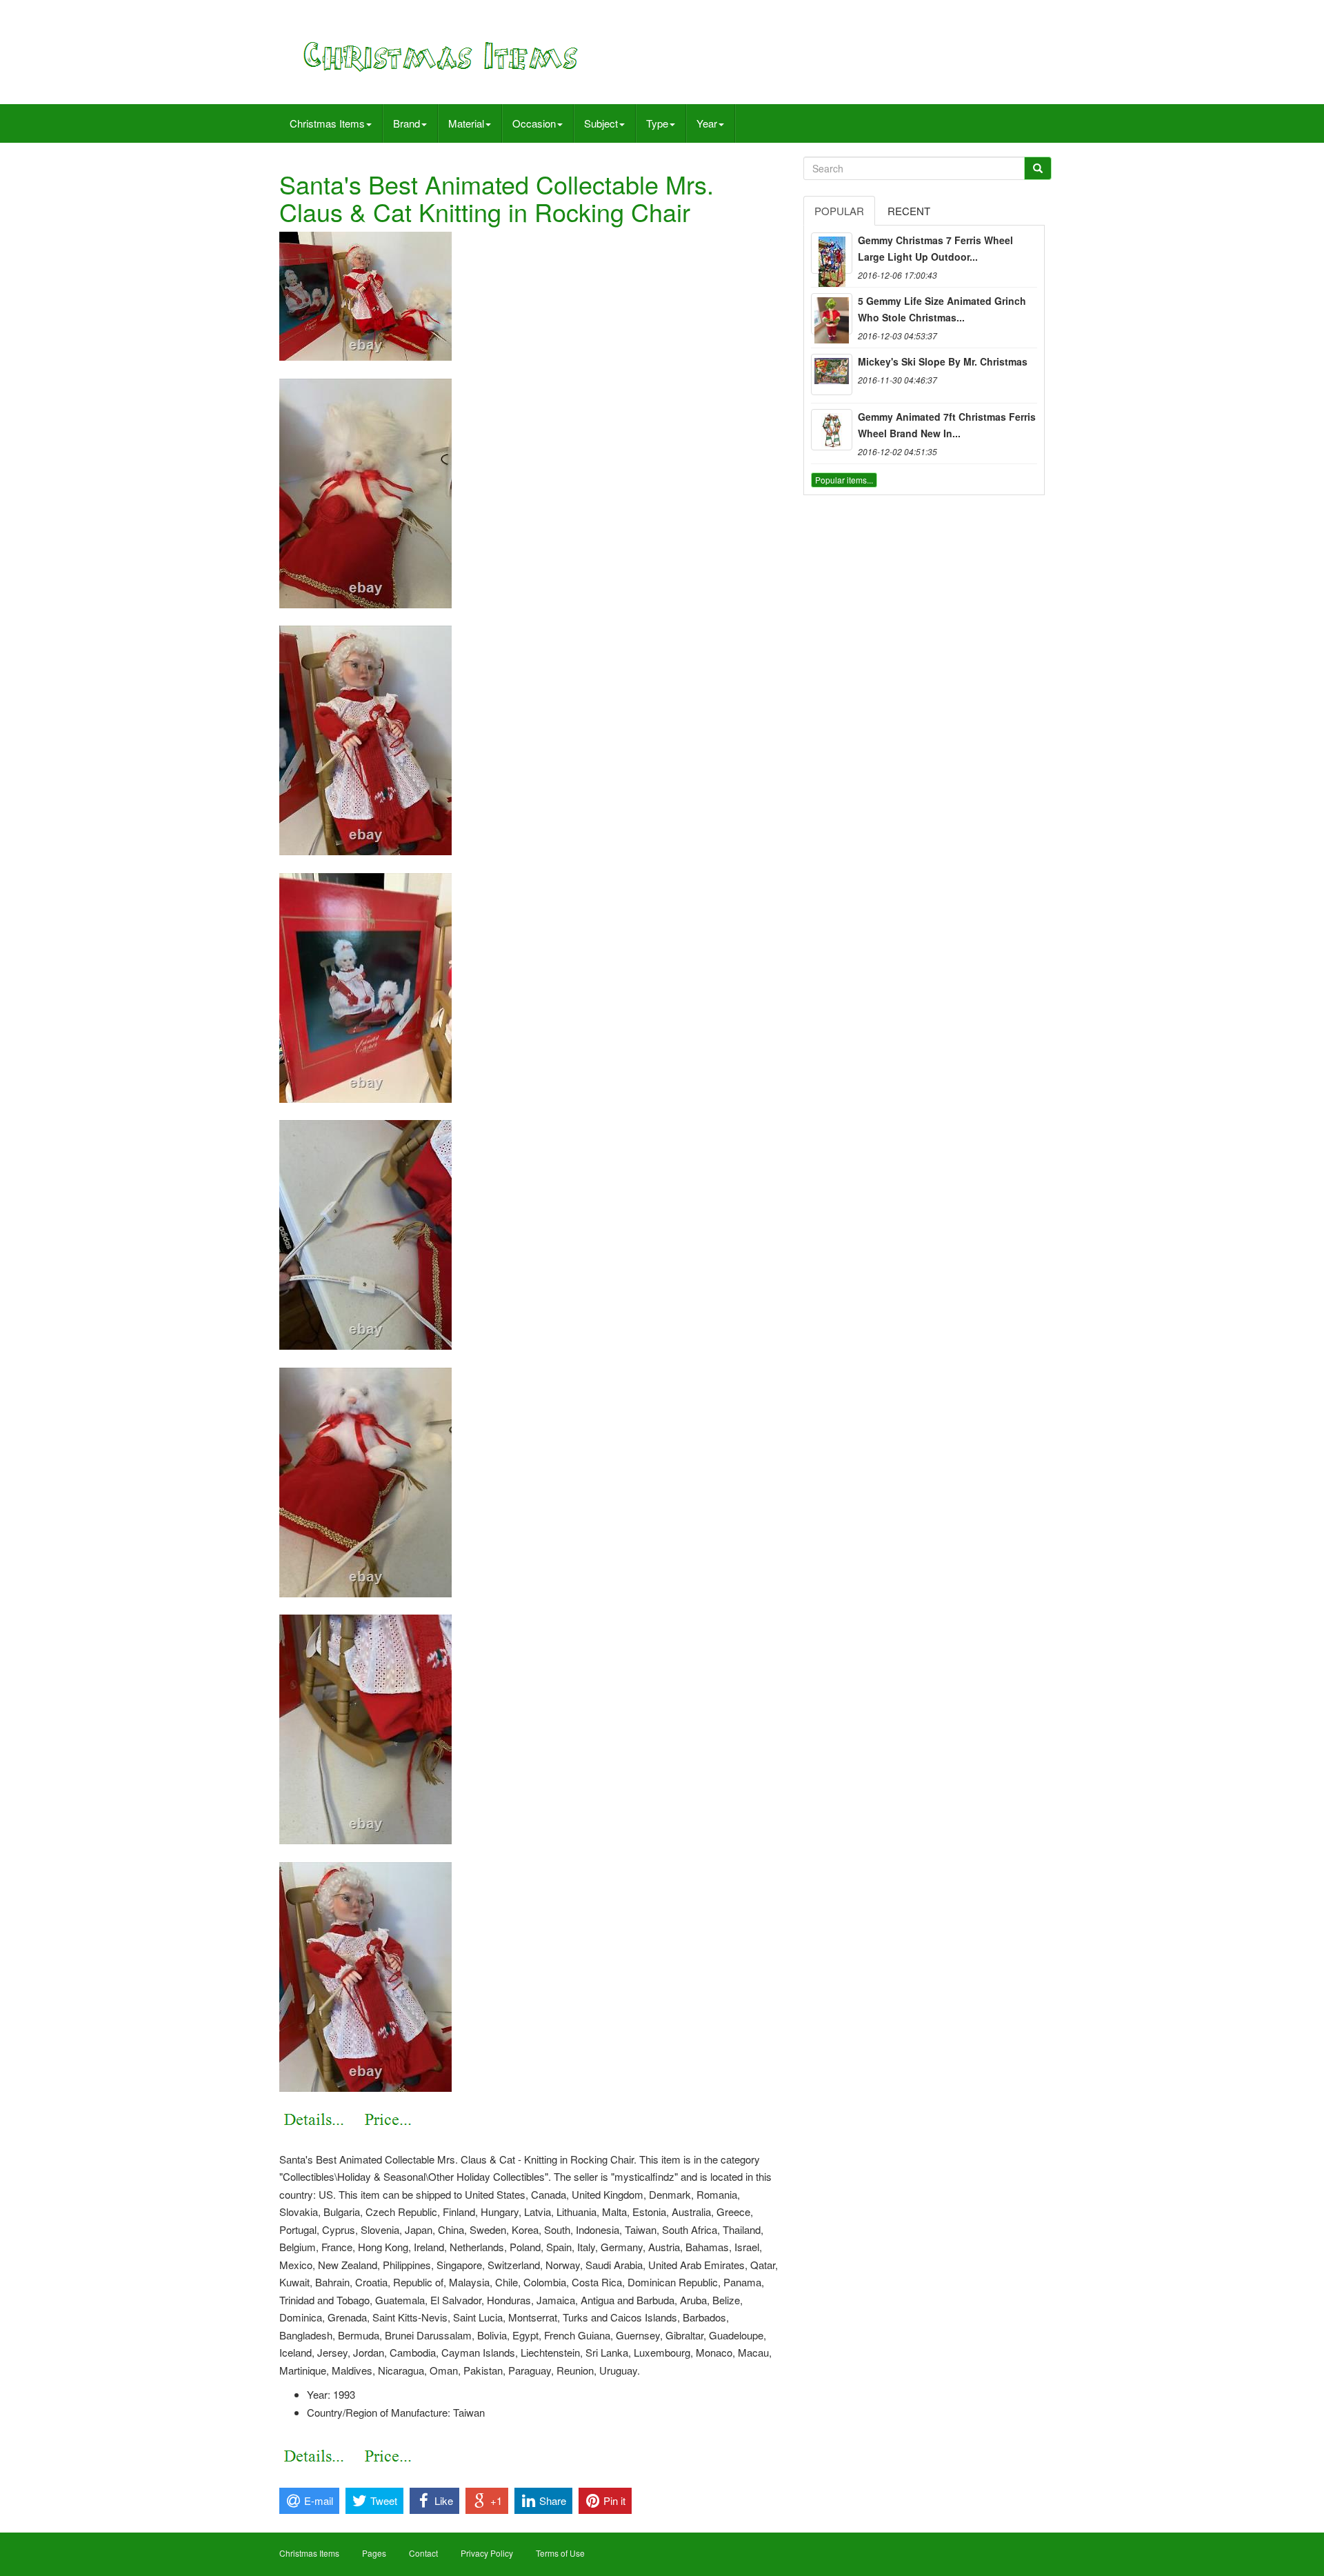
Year (707, 123)
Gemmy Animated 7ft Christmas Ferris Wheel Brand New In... (947, 425)
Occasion (534, 123)
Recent (909, 211)
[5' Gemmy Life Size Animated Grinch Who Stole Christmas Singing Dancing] (832, 314)
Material (466, 123)
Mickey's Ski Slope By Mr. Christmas (943, 361)
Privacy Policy (487, 2553)
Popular (839, 211)
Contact (423, 2553)
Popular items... (844, 480)
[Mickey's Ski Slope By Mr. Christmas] (832, 375)
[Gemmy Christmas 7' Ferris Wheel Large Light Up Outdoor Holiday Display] (832, 253)
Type (657, 123)
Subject (601, 123)
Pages (374, 2553)
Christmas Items (327, 123)
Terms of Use (560, 2553)
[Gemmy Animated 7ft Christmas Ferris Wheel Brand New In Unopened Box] (832, 430)
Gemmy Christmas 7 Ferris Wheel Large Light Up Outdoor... (935, 248)
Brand (407, 123)
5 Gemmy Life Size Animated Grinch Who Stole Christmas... (942, 309)
